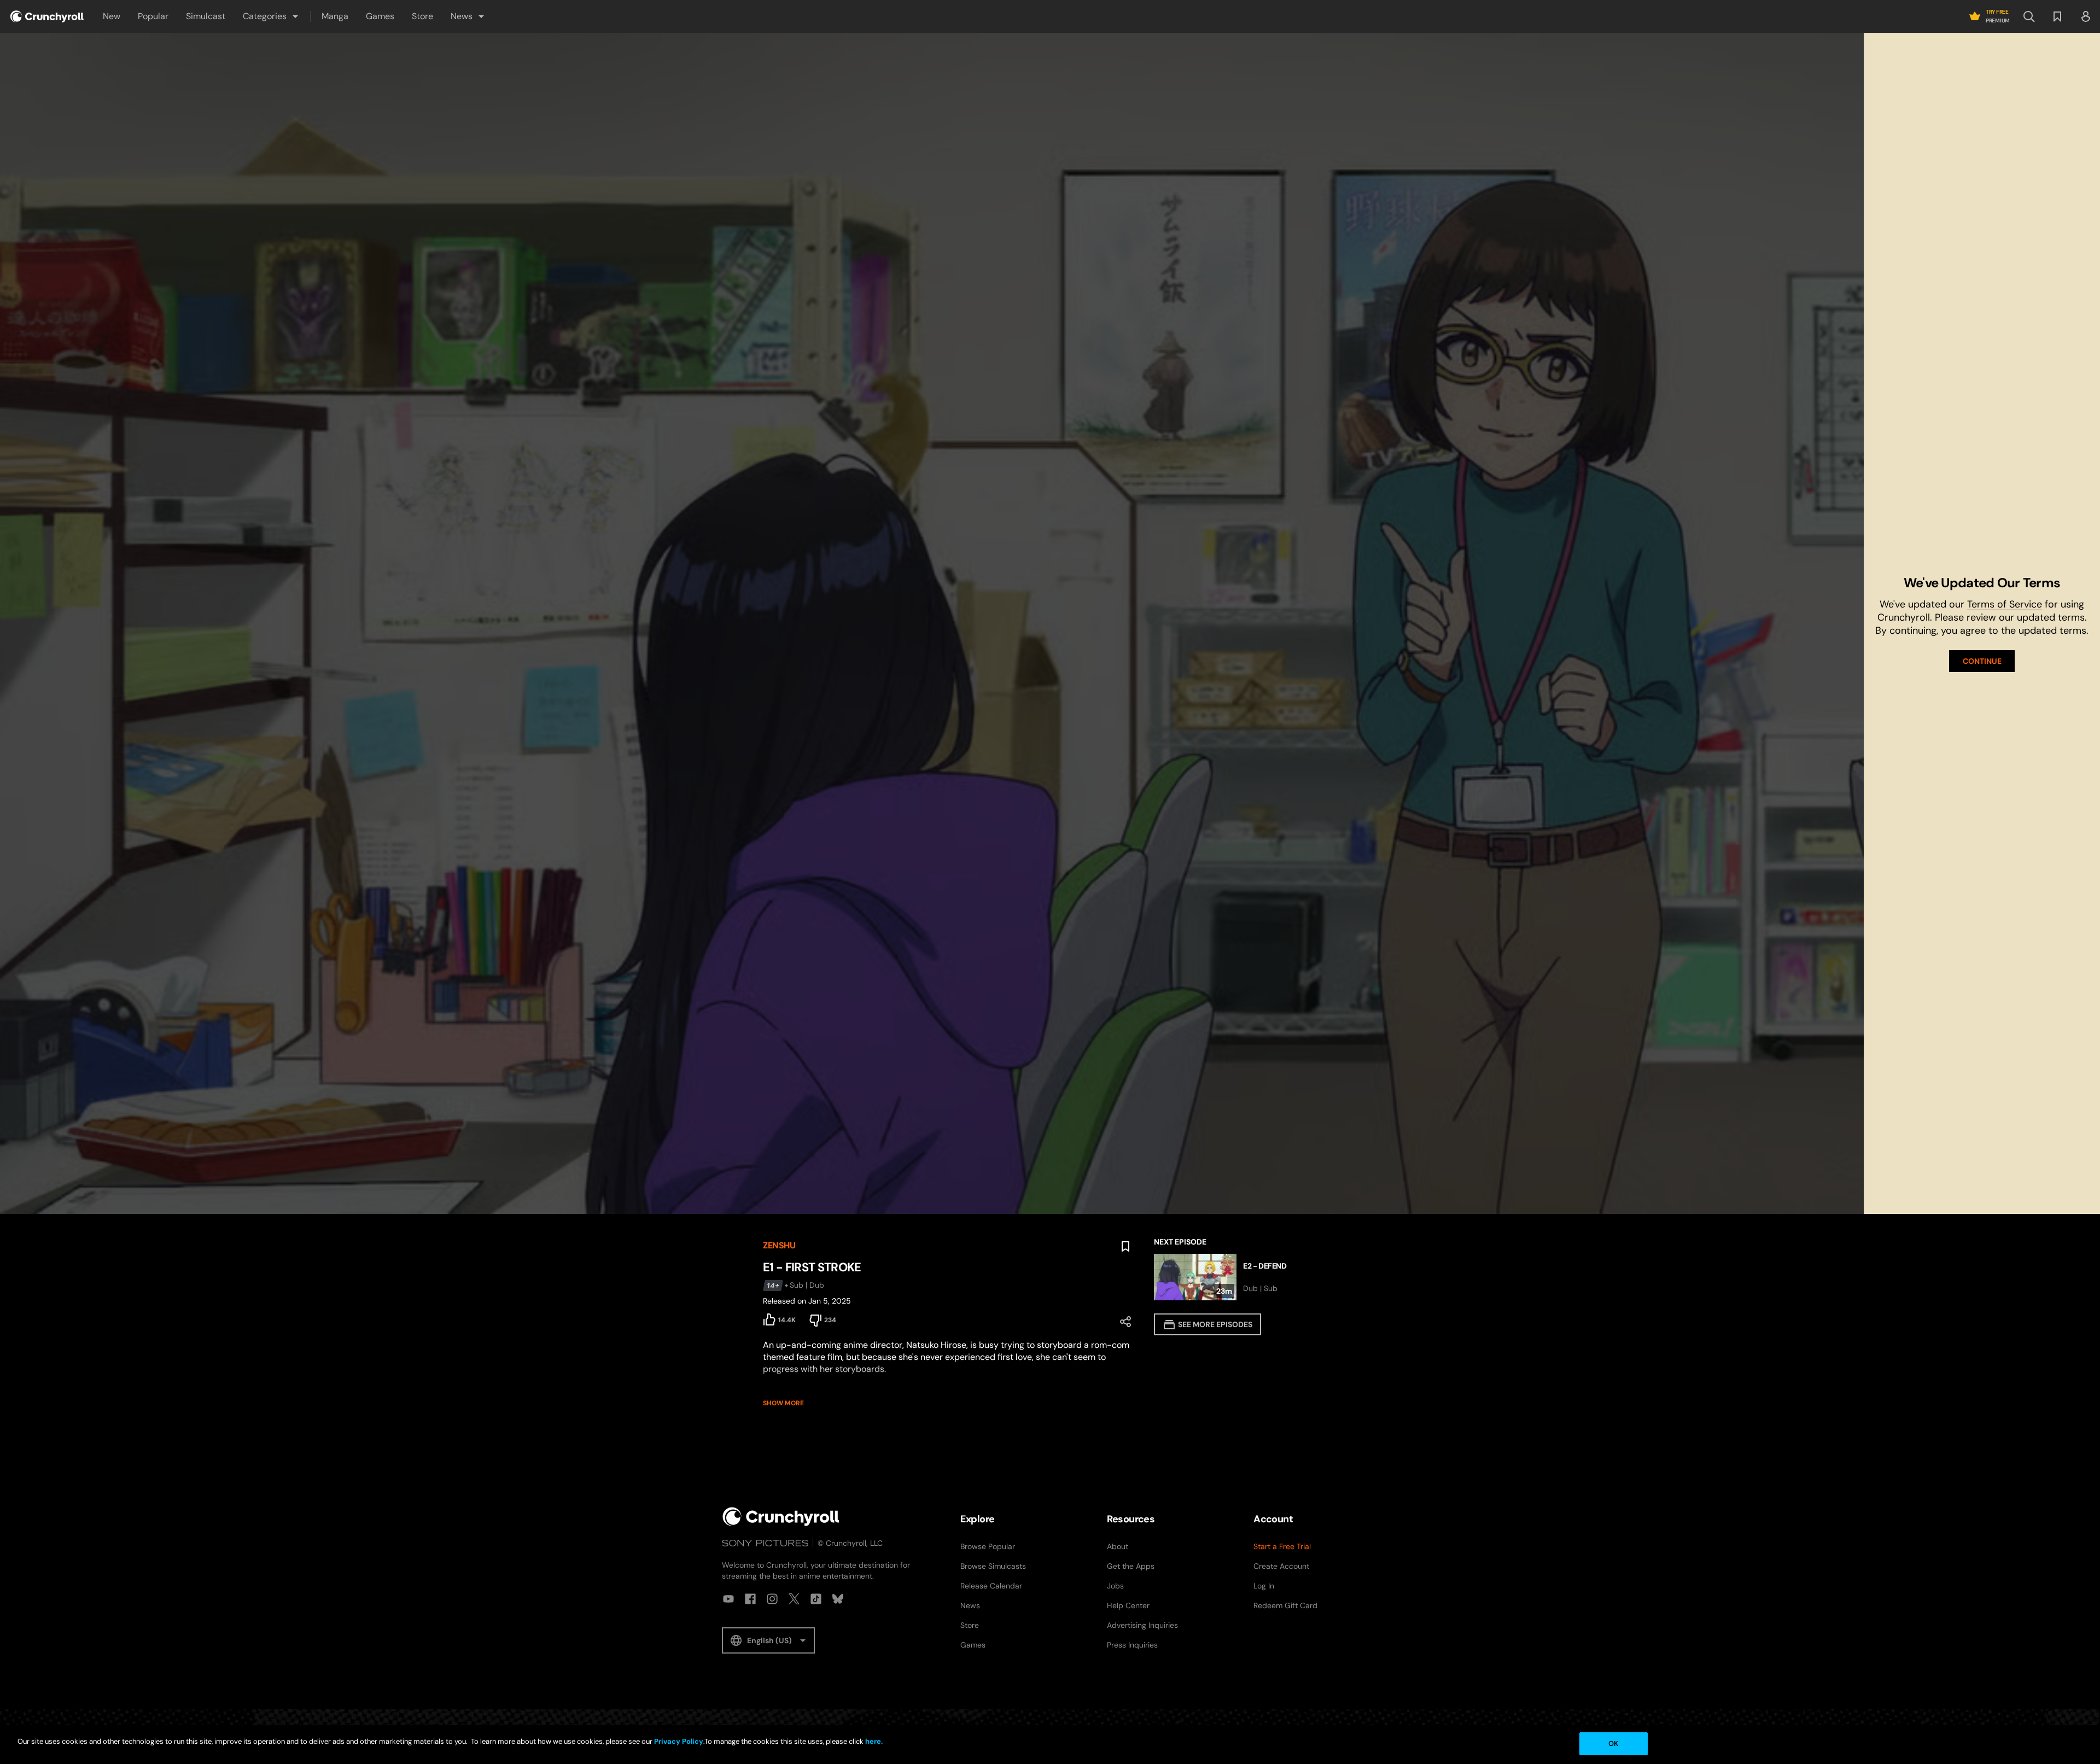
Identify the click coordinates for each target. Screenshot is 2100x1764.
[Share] (1125, 1322)
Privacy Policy (679, 1741)
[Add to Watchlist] (1125, 1247)
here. (873, 1741)
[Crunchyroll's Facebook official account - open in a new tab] (750, 1599)
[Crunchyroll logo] (47, 16)
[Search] (2029, 16)
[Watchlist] (2057, 16)
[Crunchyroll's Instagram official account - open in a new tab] (772, 1599)
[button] (271, 16)
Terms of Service (2005, 604)
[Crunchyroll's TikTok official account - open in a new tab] (816, 1599)
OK (1613, 1743)
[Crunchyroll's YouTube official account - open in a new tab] (728, 1599)
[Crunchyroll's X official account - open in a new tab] (794, 1599)
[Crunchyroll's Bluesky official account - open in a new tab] (838, 1599)
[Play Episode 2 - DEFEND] (1246, 1277)
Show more (783, 1403)
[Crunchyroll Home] (781, 1517)
